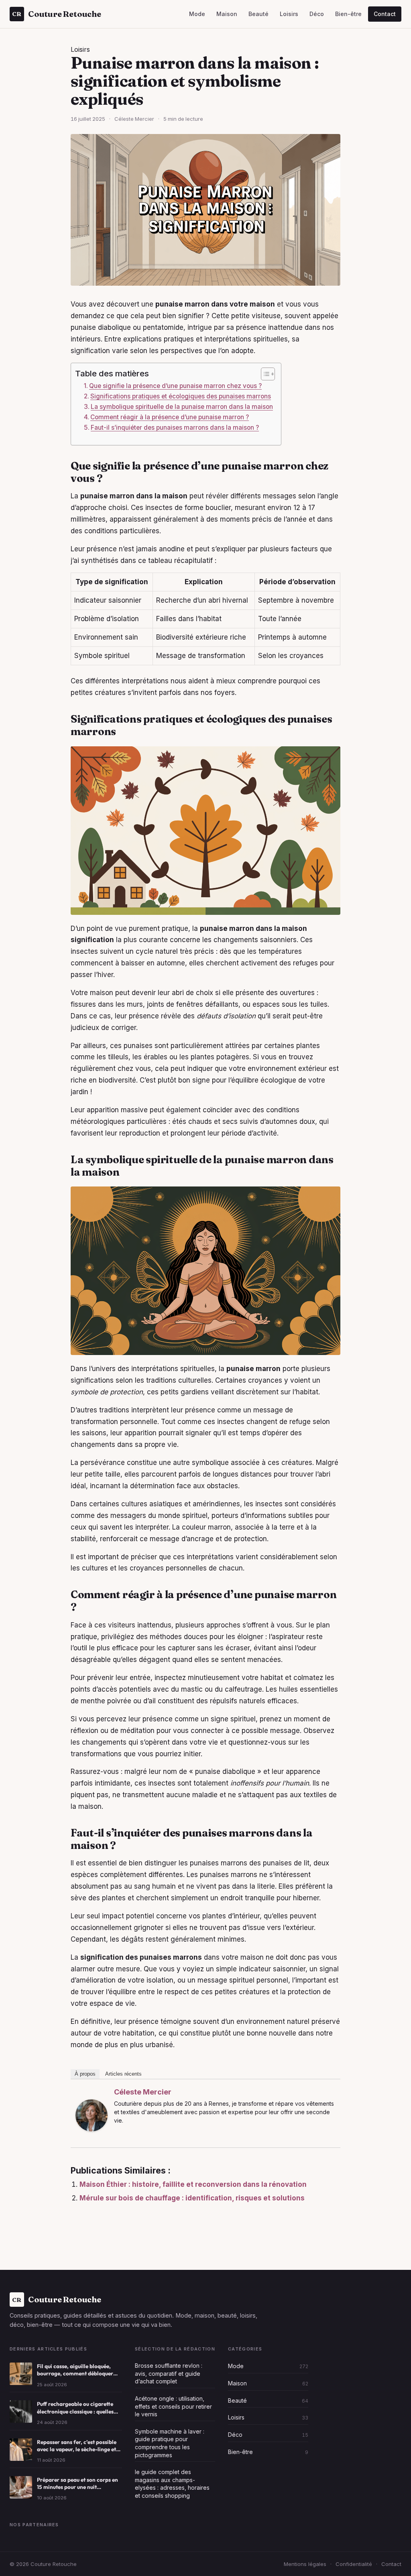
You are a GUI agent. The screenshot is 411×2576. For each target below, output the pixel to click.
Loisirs (289, 14)
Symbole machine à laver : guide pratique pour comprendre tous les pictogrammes (170, 2443)
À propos (85, 2074)
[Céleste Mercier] (92, 2115)
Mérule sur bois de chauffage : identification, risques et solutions (192, 2198)
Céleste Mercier (143, 2092)
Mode (197, 14)
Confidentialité (354, 2564)
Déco (317, 14)
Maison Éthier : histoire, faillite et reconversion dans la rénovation (193, 2184)
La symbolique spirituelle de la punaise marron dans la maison (182, 407)
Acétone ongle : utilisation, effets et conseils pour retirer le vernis (173, 2406)
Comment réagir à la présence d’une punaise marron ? (170, 417)
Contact (385, 14)
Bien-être (348, 14)
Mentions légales (305, 2564)
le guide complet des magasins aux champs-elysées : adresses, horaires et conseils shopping (172, 2484)
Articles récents (123, 2074)
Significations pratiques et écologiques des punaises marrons (181, 396)
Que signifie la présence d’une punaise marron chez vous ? (175, 386)
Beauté (258, 14)
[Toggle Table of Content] (264, 374)
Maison (227, 14)
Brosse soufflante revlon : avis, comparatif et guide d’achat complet (169, 2373)
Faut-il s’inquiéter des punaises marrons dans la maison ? (175, 428)
